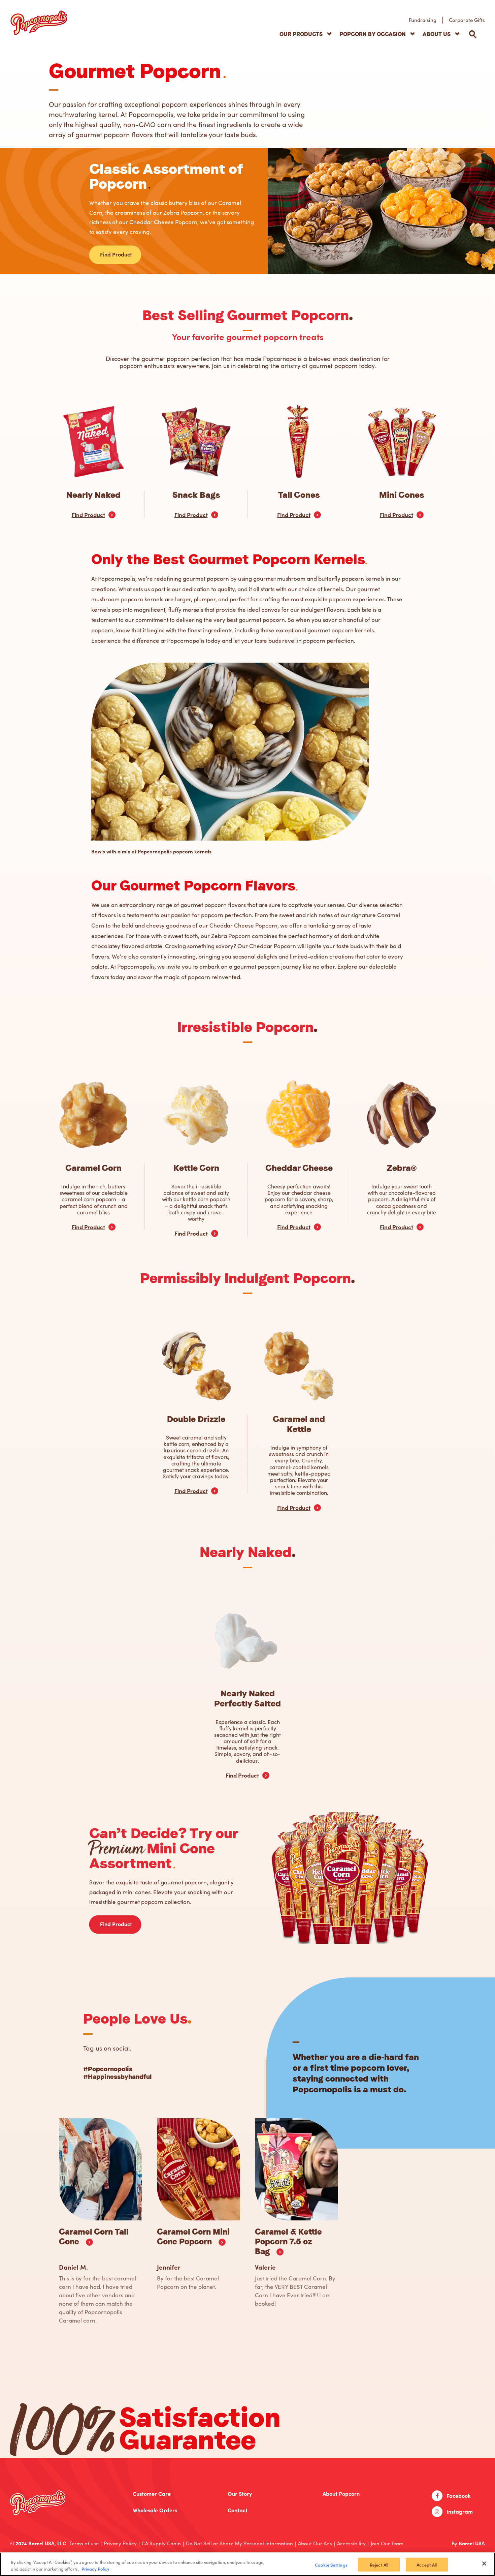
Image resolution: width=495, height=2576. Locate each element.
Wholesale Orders (155, 2510)
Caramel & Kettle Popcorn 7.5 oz (288, 2242)
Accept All (427, 2565)
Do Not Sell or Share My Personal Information (239, 2543)
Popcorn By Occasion (373, 34)
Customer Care (152, 2494)
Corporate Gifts (467, 20)
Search (473, 34)
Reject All (379, 2565)
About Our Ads (315, 2543)
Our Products (301, 34)
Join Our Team (387, 2543)
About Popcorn (341, 2494)
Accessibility (351, 2543)
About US (437, 34)
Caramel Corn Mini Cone (193, 2237)
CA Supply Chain (161, 2543)
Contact (238, 2510)
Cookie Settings (331, 2565)
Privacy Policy (120, 2543)
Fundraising (423, 20)
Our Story (240, 2494)
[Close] (484, 2564)
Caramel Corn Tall (94, 2237)
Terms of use (84, 2543)
